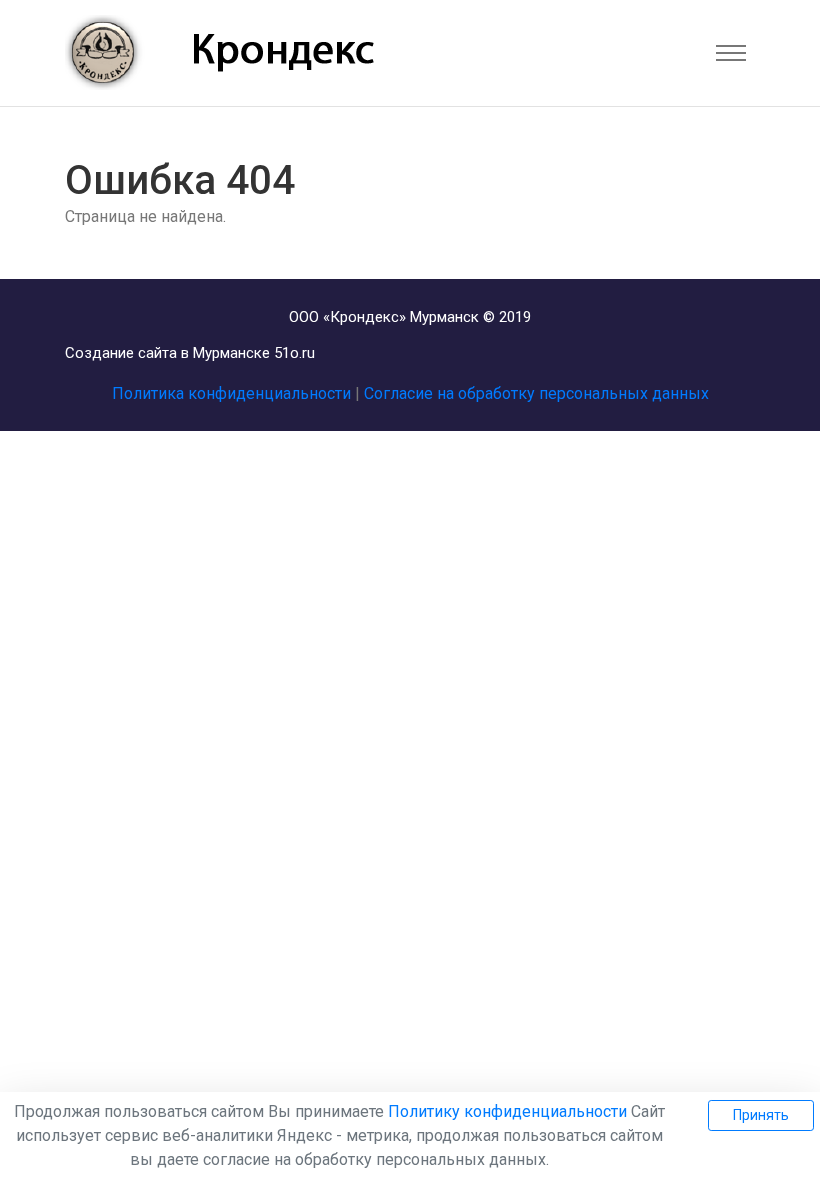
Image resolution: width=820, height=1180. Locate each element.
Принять (761, 1115)
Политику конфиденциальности (507, 1111)
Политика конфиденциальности (231, 393)
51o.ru (294, 353)
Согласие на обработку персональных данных (536, 393)
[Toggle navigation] (731, 53)
